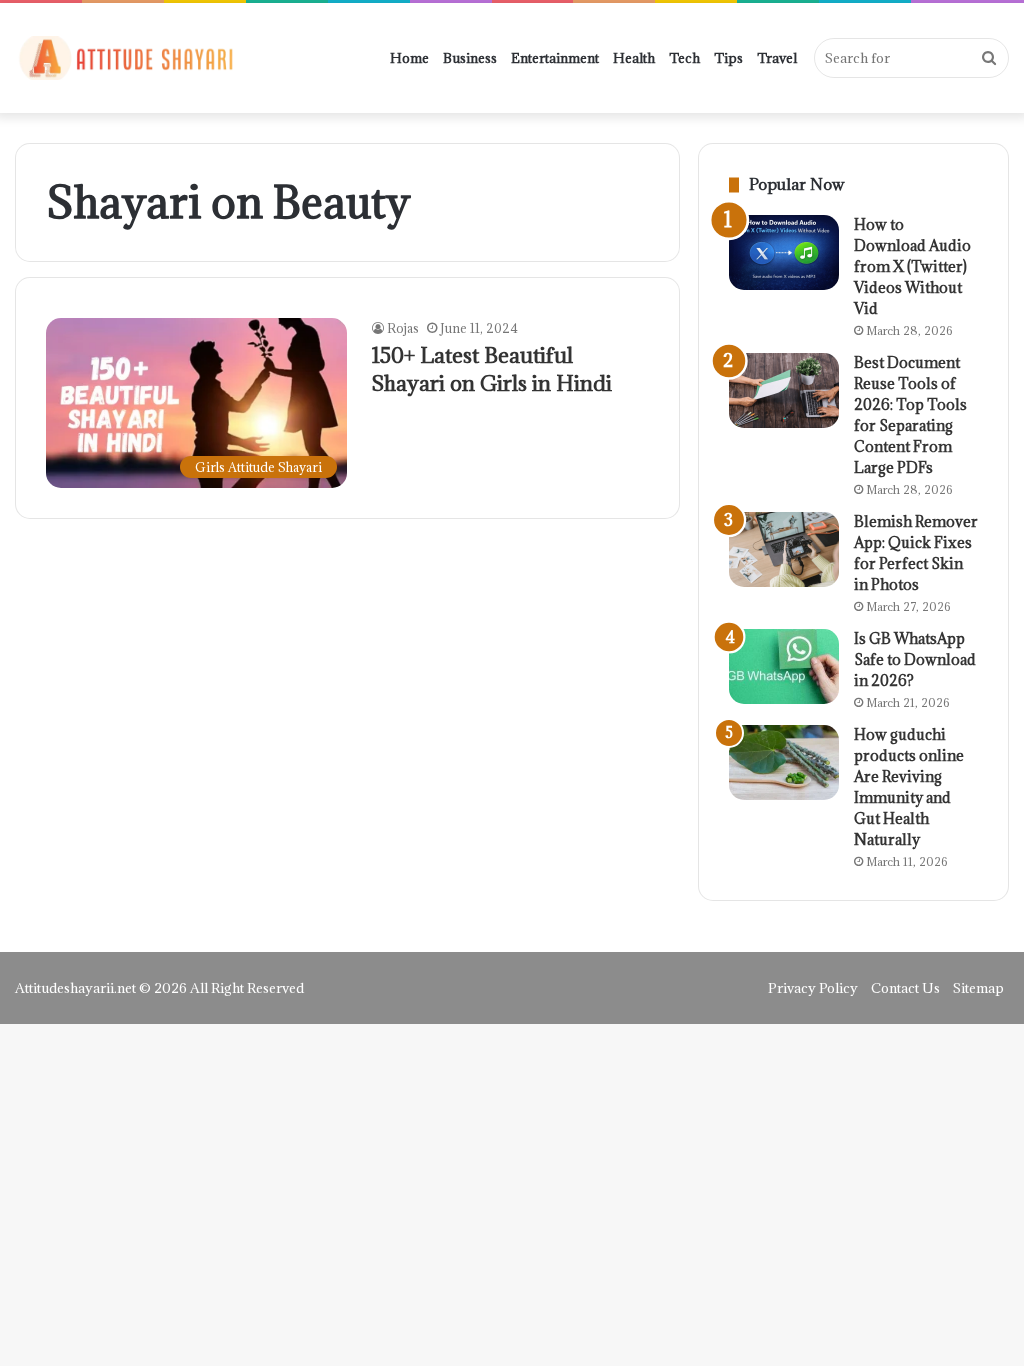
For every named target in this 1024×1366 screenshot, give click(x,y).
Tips (728, 58)
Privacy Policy (813, 988)
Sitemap (978, 988)
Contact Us (905, 988)
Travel (777, 58)
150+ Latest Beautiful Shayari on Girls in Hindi (492, 369)
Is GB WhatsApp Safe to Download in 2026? (915, 659)
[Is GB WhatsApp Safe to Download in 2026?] (784, 666)
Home (409, 58)
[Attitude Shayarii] (125, 58)
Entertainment (555, 58)
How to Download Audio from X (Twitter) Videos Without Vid (912, 266)
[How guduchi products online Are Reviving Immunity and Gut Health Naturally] (784, 762)
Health (634, 58)
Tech (684, 58)
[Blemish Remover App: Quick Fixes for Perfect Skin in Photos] (784, 549)
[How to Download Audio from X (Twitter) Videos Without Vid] (784, 252)
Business (470, 58)
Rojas (403, 328)
